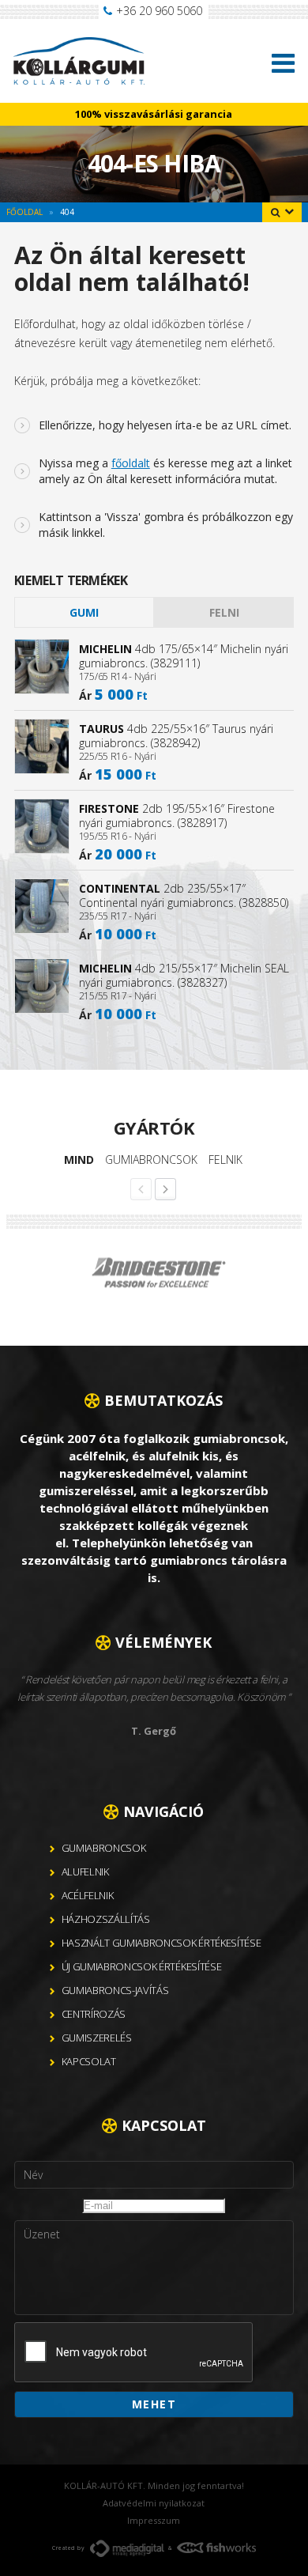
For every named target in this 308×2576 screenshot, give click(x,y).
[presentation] (134, 2353)
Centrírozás (94, 2014)
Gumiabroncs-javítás (115, 1990)
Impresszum (154, 2520)
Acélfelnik (88, 1895)
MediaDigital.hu (127, 2548)
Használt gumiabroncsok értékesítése (162, 1943)
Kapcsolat (89, 2061)
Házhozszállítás (106, 1919)
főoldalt (131, 463)
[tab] (84, 612)
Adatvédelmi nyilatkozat (154, 2503)
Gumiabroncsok (151, 1160)
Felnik (225, 1160)
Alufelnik (85, 1872)
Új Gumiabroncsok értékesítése (142, 1966)
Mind (79, 1160)
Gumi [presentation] (84, 612)
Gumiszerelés (97, 2038)
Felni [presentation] (224, 612)
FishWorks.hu (216, 2548)
